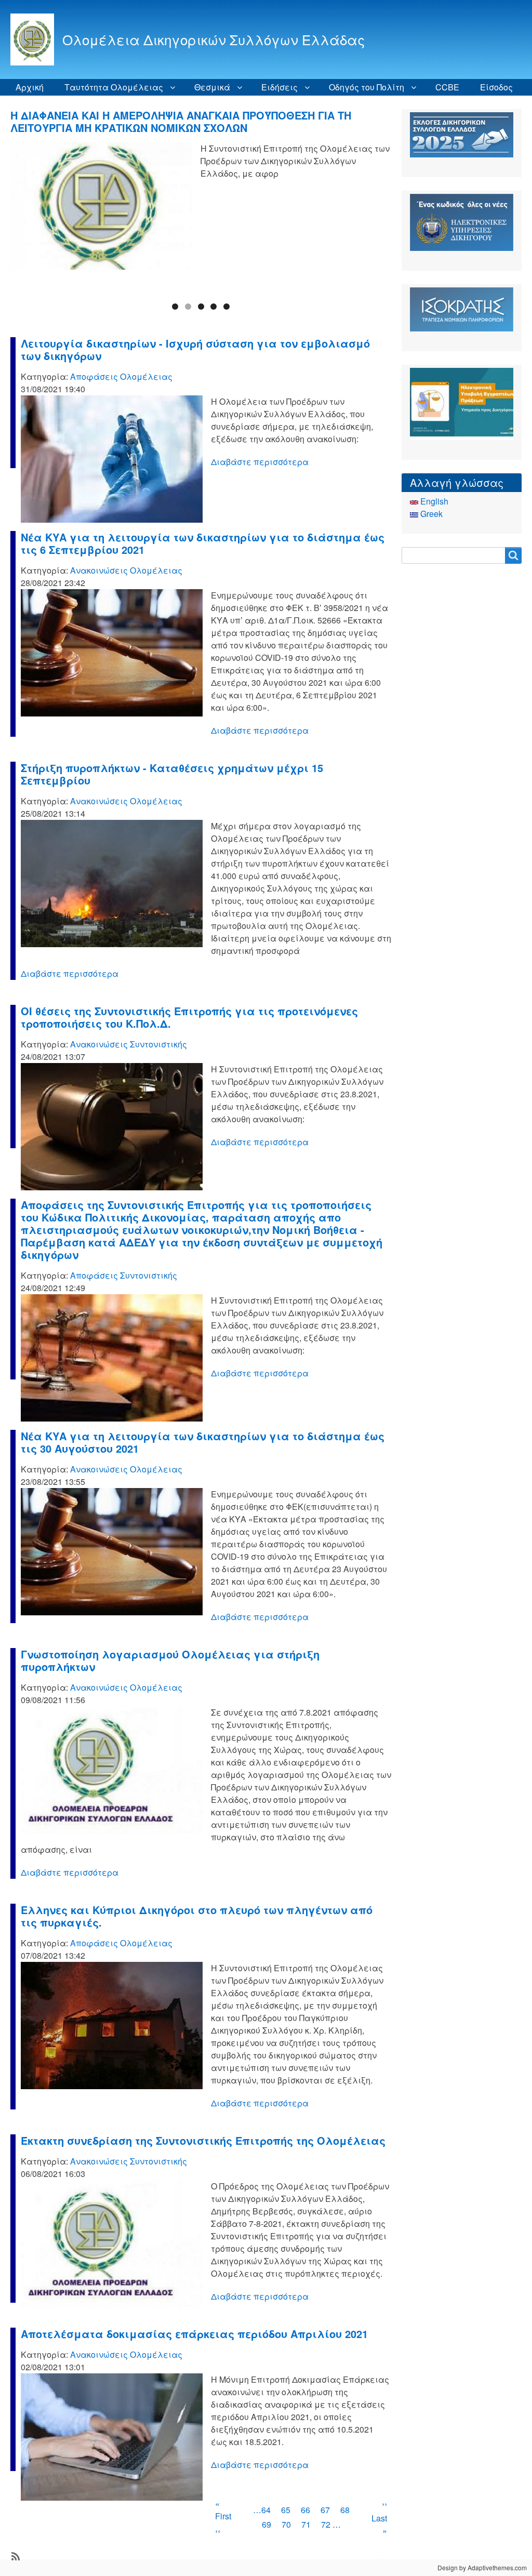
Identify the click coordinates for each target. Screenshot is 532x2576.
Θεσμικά (212, 87)
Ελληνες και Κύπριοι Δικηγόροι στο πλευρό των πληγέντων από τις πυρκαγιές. (197, 1916)
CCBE (447, 87)
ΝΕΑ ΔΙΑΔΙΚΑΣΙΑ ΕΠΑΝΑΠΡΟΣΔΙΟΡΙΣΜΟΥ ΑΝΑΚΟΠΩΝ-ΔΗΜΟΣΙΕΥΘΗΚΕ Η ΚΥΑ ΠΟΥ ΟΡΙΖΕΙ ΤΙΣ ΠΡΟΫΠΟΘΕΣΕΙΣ (196, 121)
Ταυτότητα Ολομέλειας (114, 87)
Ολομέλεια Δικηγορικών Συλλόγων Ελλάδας (214, 39)
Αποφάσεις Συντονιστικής (124, 1275)
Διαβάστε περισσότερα (260, 462)
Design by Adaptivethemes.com (482, 2567)
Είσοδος (496, 87)
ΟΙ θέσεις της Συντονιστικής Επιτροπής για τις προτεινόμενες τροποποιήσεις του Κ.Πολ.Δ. (189, 1017)
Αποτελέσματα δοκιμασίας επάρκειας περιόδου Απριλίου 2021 (194, 2334)
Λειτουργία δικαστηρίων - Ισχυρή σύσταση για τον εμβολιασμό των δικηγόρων (195, 349)
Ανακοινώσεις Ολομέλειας (126, 570)
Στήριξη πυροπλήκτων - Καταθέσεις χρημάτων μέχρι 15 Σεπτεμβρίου (172, 774)
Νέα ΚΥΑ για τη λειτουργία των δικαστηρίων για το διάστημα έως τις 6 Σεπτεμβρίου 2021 (203, 543)
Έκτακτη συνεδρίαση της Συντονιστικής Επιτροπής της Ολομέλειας (203, 2140)
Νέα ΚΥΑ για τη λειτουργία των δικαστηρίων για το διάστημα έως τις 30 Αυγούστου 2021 (203, 1442)
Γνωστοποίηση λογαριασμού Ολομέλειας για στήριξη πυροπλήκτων (170, 1660)
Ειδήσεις (280, 87)
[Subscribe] (15, 2555)
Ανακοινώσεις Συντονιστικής (129, 1044)
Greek (430, 514)
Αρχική (30, 87)
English (433, 501)
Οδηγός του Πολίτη (367, 87)
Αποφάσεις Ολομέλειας (121, 376)
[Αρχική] (36, 39)
